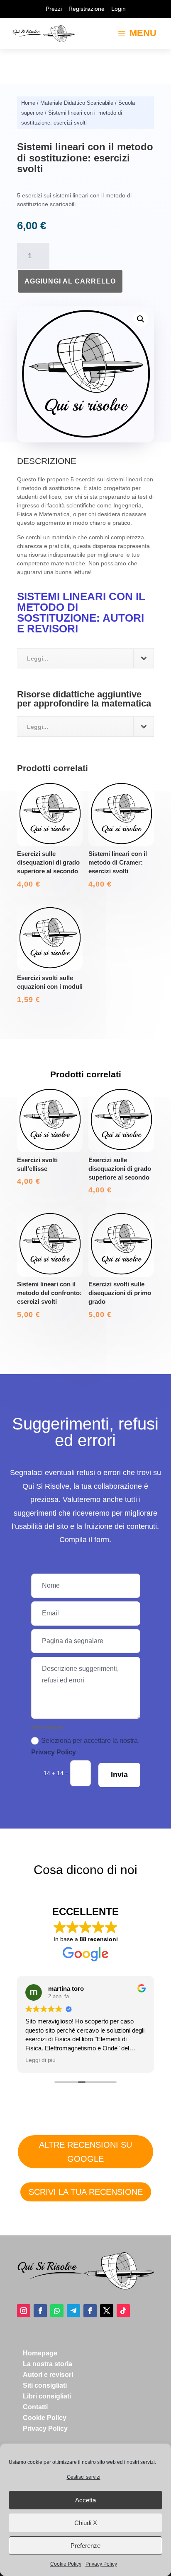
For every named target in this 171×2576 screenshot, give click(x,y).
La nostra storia (48, 2364)
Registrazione (87, 9)
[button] (141, 319)
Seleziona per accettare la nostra (84, 1747)
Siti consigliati (45, 2385)
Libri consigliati (47, 2396)
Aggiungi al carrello (70, 281)
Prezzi (54, 9)
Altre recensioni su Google (85, 2152)
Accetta (85, 2500)
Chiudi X (86, 2523)
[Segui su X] (107, 2311)
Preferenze (85, 2546)
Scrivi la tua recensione (86, 2192)
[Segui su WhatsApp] (57, 2311)
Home (28, 103)
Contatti (35, 2407)
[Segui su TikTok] (123, 2311)
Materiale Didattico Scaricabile (77, 103)
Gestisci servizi (84, 2477)
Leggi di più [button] (40, 2060)
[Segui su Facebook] (40, 2311)
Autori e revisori (48, 2375)
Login (118, 9)
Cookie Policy (66, 2564)
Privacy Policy (101, 2564)
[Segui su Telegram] (73, 2311)
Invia (119, 1775)
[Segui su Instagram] (24, 2311)
